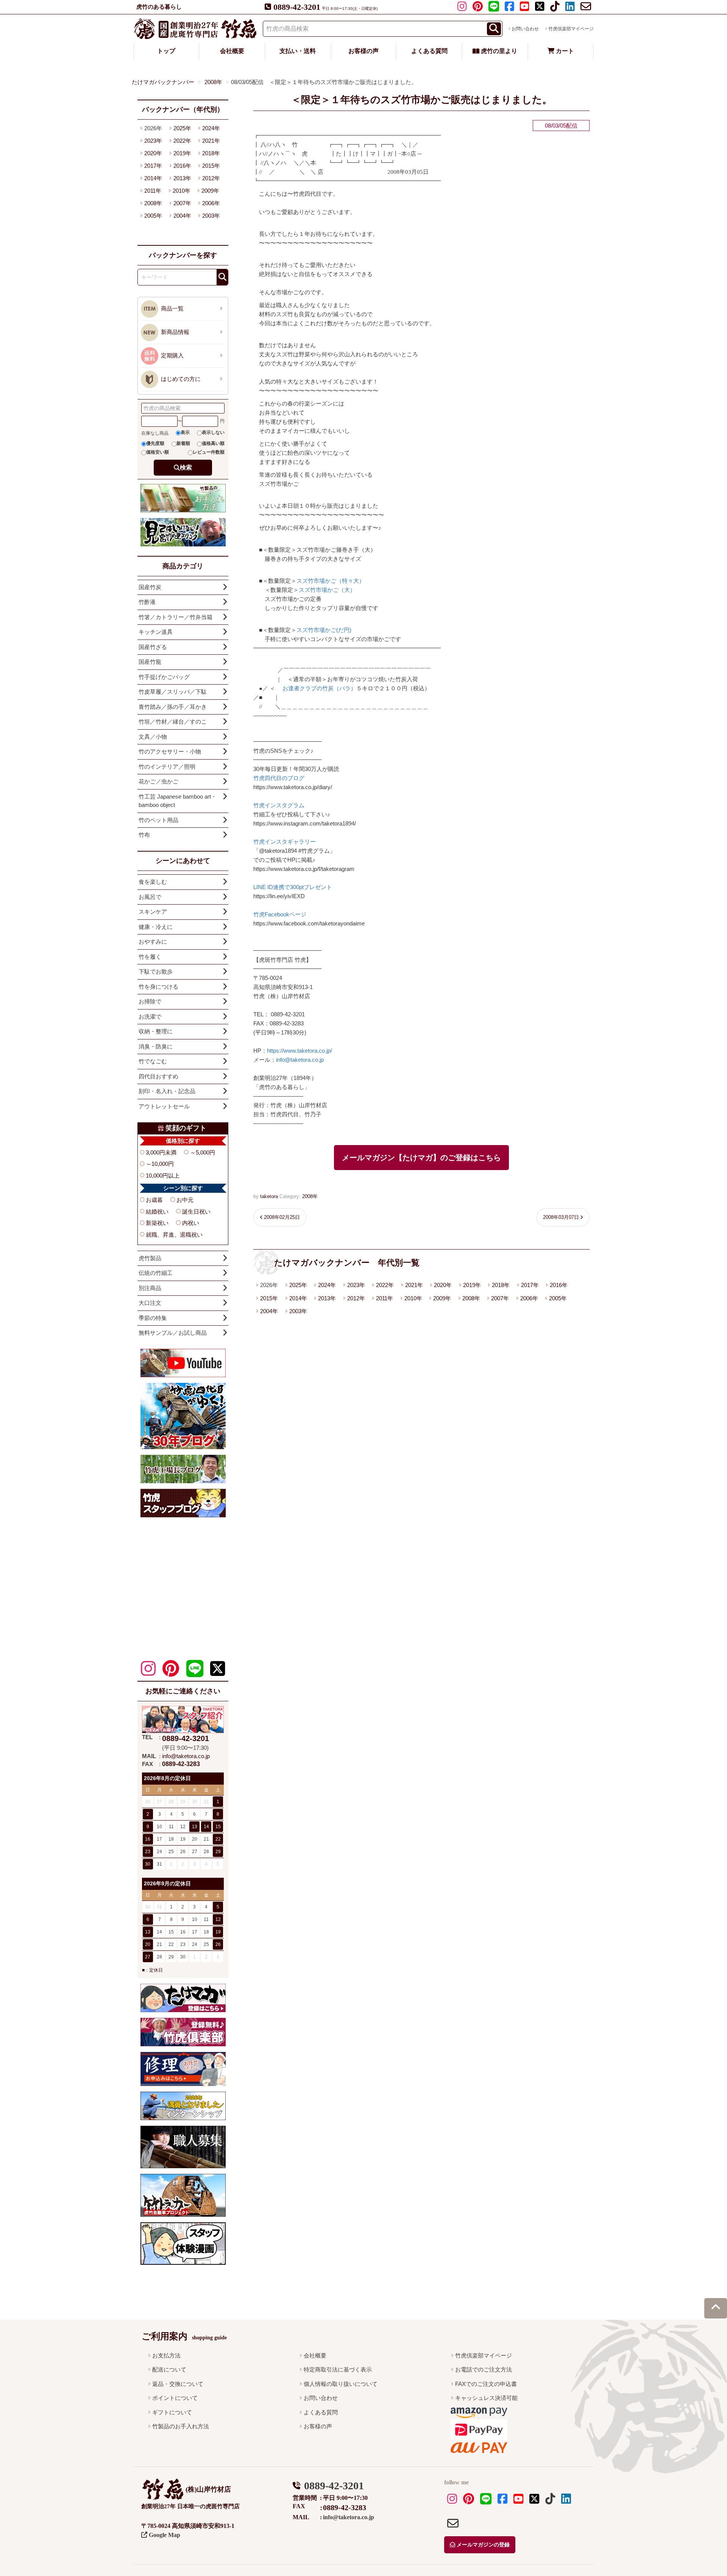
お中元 (185, 1200)
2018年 (501, 1285)
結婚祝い (157, 1212)
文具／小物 (153, 737)
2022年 (385, 1285)
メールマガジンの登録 (482, 2545)
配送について (169, 2369)
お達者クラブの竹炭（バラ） (319, 688)
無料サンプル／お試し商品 (173, 1333)
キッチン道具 (156, 632)
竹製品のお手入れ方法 (181, 2426)
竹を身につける (158, 987)
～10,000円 (160, 1164)
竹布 (144, 835)
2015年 (269, 1298)
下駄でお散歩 (156, 971)
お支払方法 (166, 2355)
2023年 (356, 1285)
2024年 (327, 1285)
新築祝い (157, 1223)
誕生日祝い (196, 1212)
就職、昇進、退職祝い (174, 1235)
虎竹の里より (498, 51)
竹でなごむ (153, 1061)
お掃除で (150, 1001)
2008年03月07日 (561, 1217)
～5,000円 (203, 1152)
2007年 (500, 1298)
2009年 (442, 1298)
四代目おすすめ (158, 1076)
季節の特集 (153, 1318)
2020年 (443, 1285)
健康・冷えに (156, 927)
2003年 (298, 1311)
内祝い (191, 1223)
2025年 (298, 1285)
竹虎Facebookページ (280, 914)
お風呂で (150, 897)
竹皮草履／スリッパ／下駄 (173, 692)
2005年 (558, 1298)
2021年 (414, 1285)
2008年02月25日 (282, 1217)
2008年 (310, 1196)
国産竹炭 (150, 587)
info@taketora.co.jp (300, 1060)
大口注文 (150, 1303)
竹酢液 (147, 602)
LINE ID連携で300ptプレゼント (293, 887)
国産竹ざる (153, 647)
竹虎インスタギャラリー (285, 842)
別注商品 (150, 1288)
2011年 (385, 1298)
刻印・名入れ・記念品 (167, 1091)
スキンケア (153, 912)
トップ (166, 51)
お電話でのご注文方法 (484, 2369)
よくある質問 (429, 51)
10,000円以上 (163, 1176)
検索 (186, 467)
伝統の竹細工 (156, 1273)
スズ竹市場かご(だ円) (324, 630)
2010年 (413, 1298)
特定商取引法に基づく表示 (338, 2369)
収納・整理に (156, 1031)
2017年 (530, 1285)
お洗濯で (150, 1017)
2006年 (529, 1298)
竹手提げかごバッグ (164, 677)
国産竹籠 (150, 662)
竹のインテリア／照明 (167, 767)
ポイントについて (175, 2398)
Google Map (164, 2535)
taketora (269, 1196)
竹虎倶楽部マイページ (571, 29)
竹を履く (150, 957)
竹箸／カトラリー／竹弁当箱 (176, 617)
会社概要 (232, 51)
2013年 (327, 1298)
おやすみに (153, 942)
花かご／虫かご (158, 781)
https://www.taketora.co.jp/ (300, 1051)
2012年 (356, 1298)
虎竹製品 (150, 1258)
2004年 (269, 1311)
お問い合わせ (525, 29)
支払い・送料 (298, 51)
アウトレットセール (164, 1106)
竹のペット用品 (158, 820)
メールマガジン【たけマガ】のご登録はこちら (421, 1158)
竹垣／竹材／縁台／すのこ (173, 722)
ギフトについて (172, 2412)
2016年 (559, 1285)
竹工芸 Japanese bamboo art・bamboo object (178, 801)
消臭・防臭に (156, 1046)
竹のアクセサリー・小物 (170, 751)
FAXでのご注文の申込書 (486, 2384)
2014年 (298, 1298)
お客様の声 (363, 51)
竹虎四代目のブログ (279, 778)
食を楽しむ (153, 882)
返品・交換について (178, 2384)
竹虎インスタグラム (279, 805)
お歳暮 (154, 1200)
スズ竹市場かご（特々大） (331, 581)
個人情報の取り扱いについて (341, 2384)
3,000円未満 (161, 1152)
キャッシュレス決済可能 (486, 2398)
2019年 (472, 1285)
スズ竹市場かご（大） (327, 590)
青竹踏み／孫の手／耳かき (173, 707)
